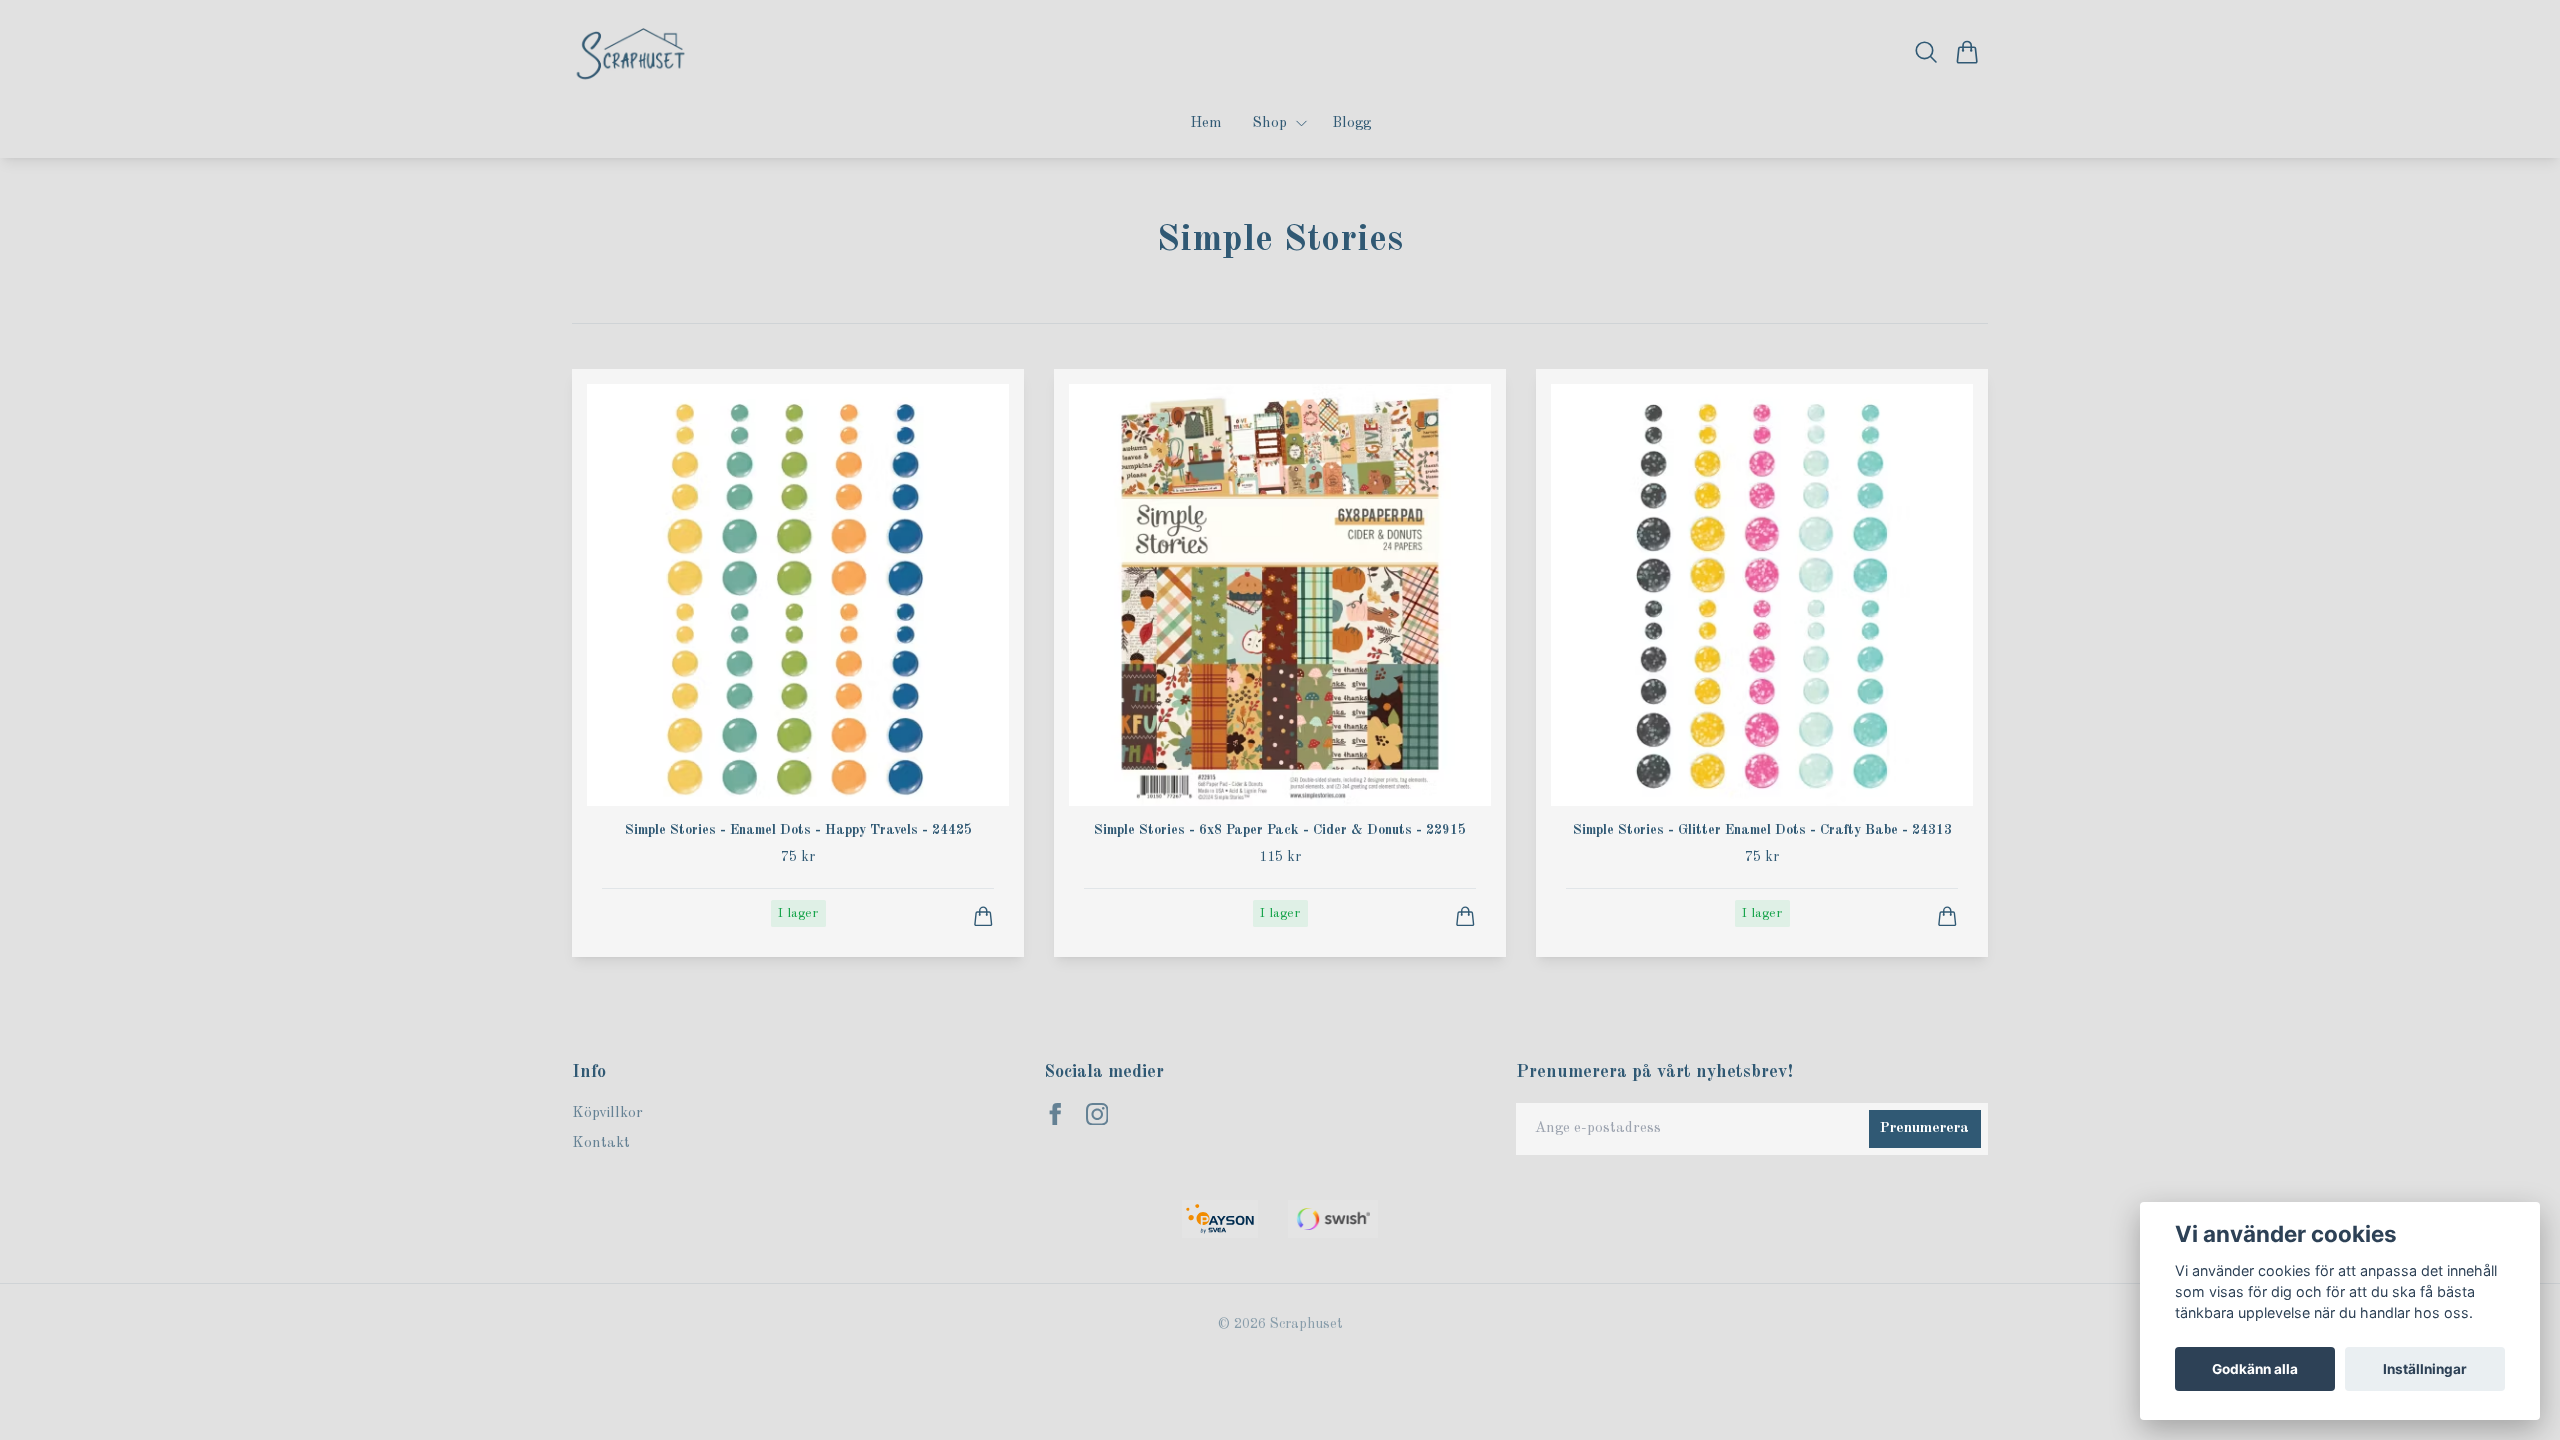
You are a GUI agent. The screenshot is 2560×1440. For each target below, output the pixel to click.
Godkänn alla (2255, 1369)
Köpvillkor (607, 1113)
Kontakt (601, 1143)
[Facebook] (1055, 1114)
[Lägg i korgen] (983, 916)
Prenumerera (1924, 1128)
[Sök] (1926, 52)
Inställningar (2425, 1369)
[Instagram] (1097, 1114)
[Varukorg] (1967, 52)
